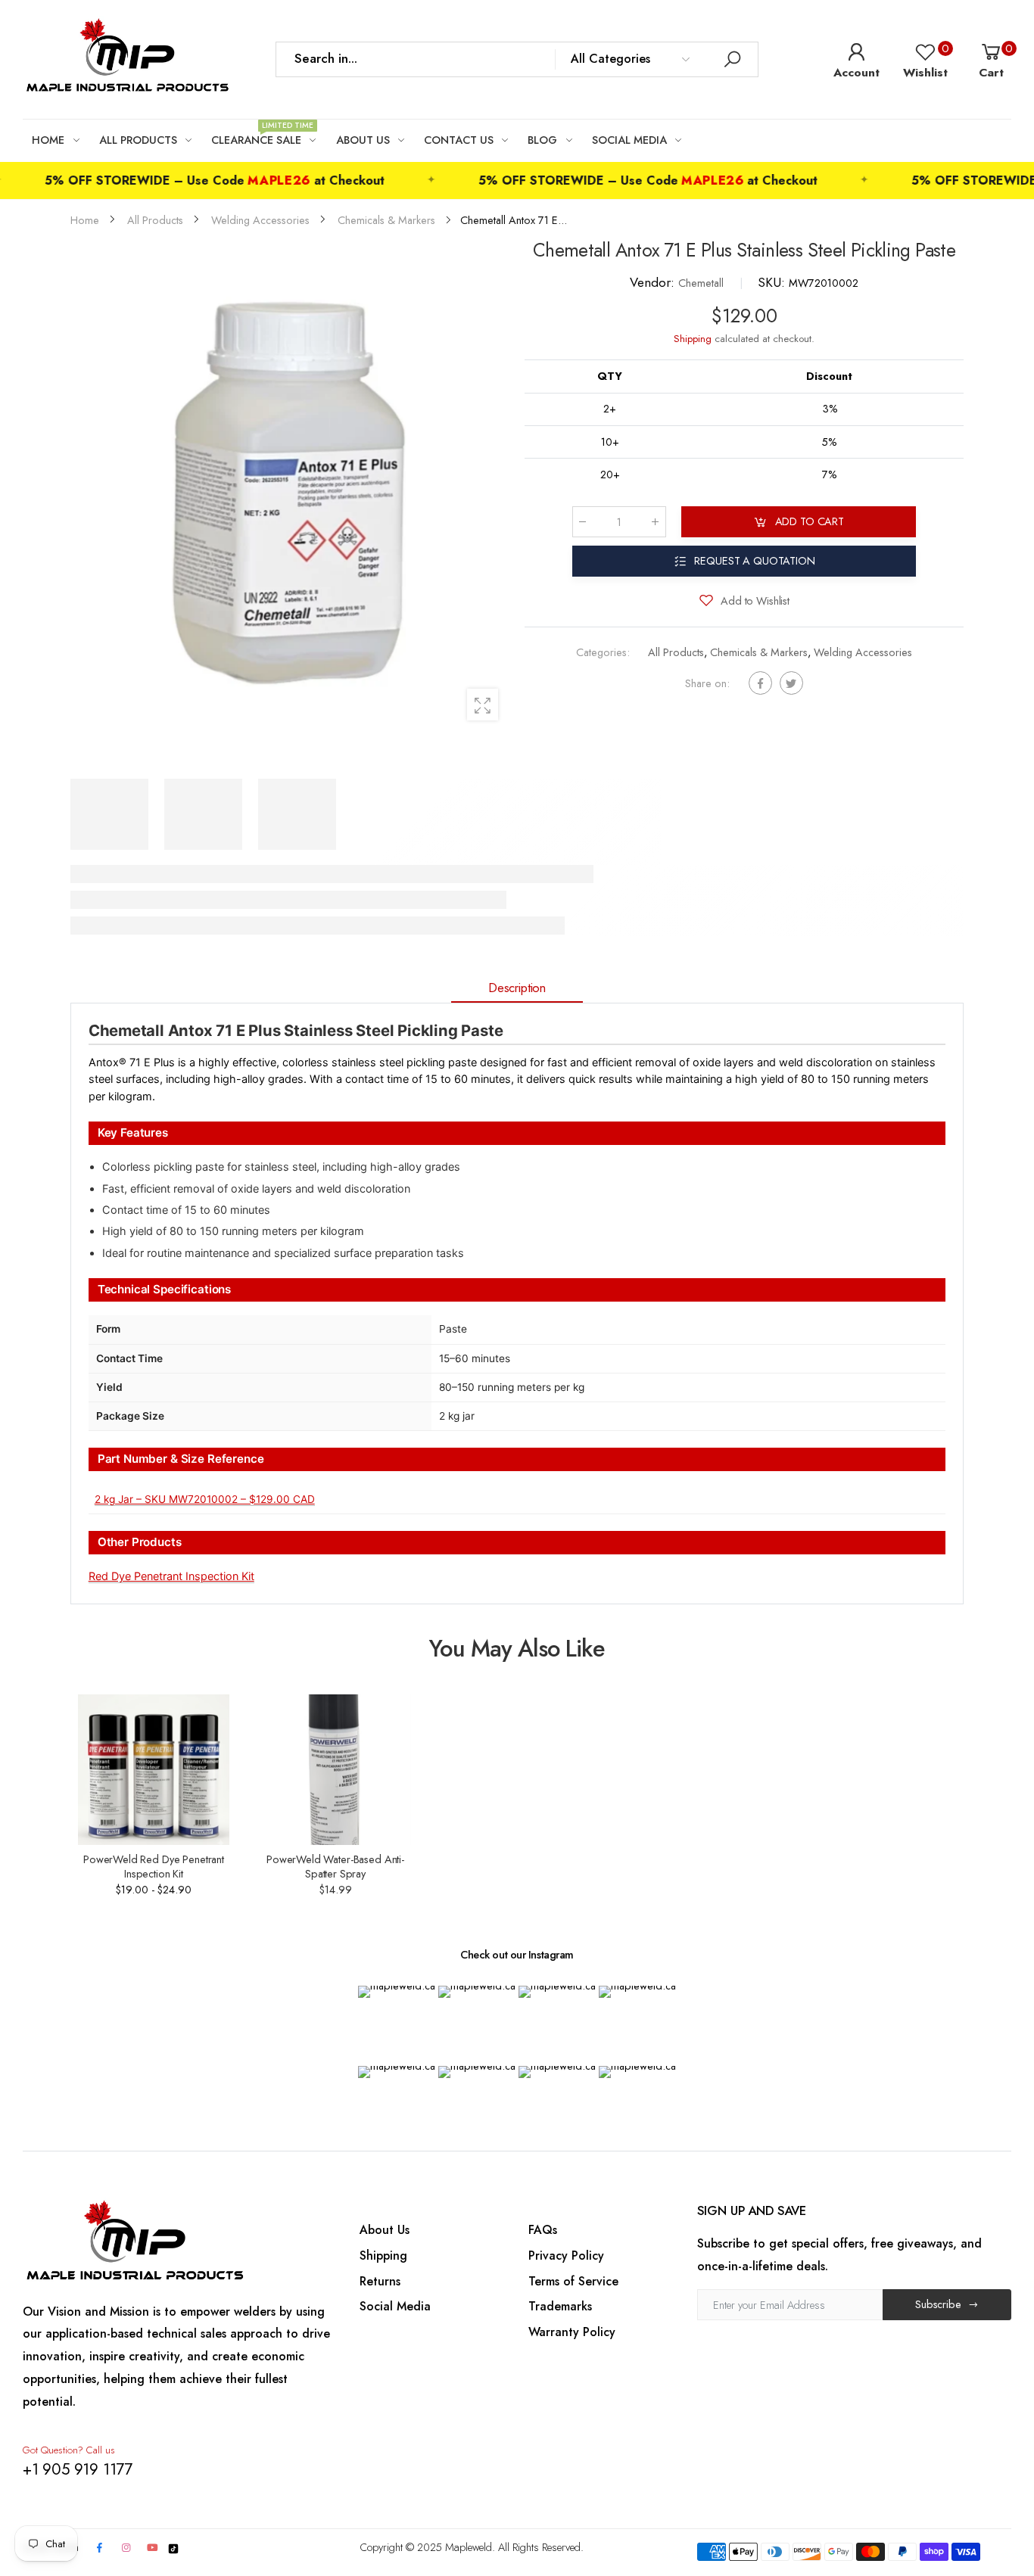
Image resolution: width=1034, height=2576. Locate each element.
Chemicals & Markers (759, 653)
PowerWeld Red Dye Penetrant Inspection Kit (154, 1866)
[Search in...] (732, 59)
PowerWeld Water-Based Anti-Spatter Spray (335, 1866)
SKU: (773, 282)
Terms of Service (573, 2281)
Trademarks (560, 2306)
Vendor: (654, 282)
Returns (380, 2281)
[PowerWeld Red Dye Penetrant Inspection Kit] (153, 1770)
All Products (676, 653)
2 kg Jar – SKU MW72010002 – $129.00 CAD (205, 1499)
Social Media (395, 2306)
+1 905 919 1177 (78, 2469)
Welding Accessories (863, 653)
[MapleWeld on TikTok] (173, 2547)
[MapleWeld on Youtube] (153, 2548)
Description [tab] (517, 988)
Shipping (693, 339)
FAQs (543, 2230)
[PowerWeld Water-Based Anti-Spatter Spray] (335, 1770)
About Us (385, 2230)
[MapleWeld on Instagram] (126, 2548)
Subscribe (938, 2304)
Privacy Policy (566, 2256)
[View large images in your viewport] (483, 704)
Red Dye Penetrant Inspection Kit (171, 1576)
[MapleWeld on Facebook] (100, 2548)
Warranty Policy (572, 2332)
